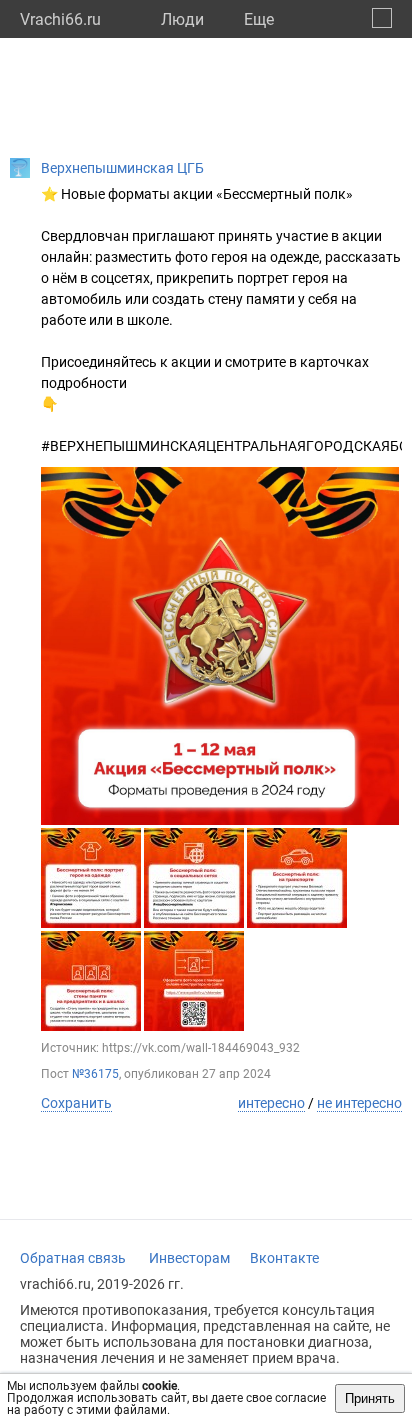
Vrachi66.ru (60, 19)
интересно (271, 1103)
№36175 (95, 1074)
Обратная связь (73, 1258)
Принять (370, 1398)
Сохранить (76, 1103)
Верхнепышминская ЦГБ (122, 168)
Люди (182, 19)
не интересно (359, 1103)
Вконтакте (284, 1258)
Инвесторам (189, 1258)
